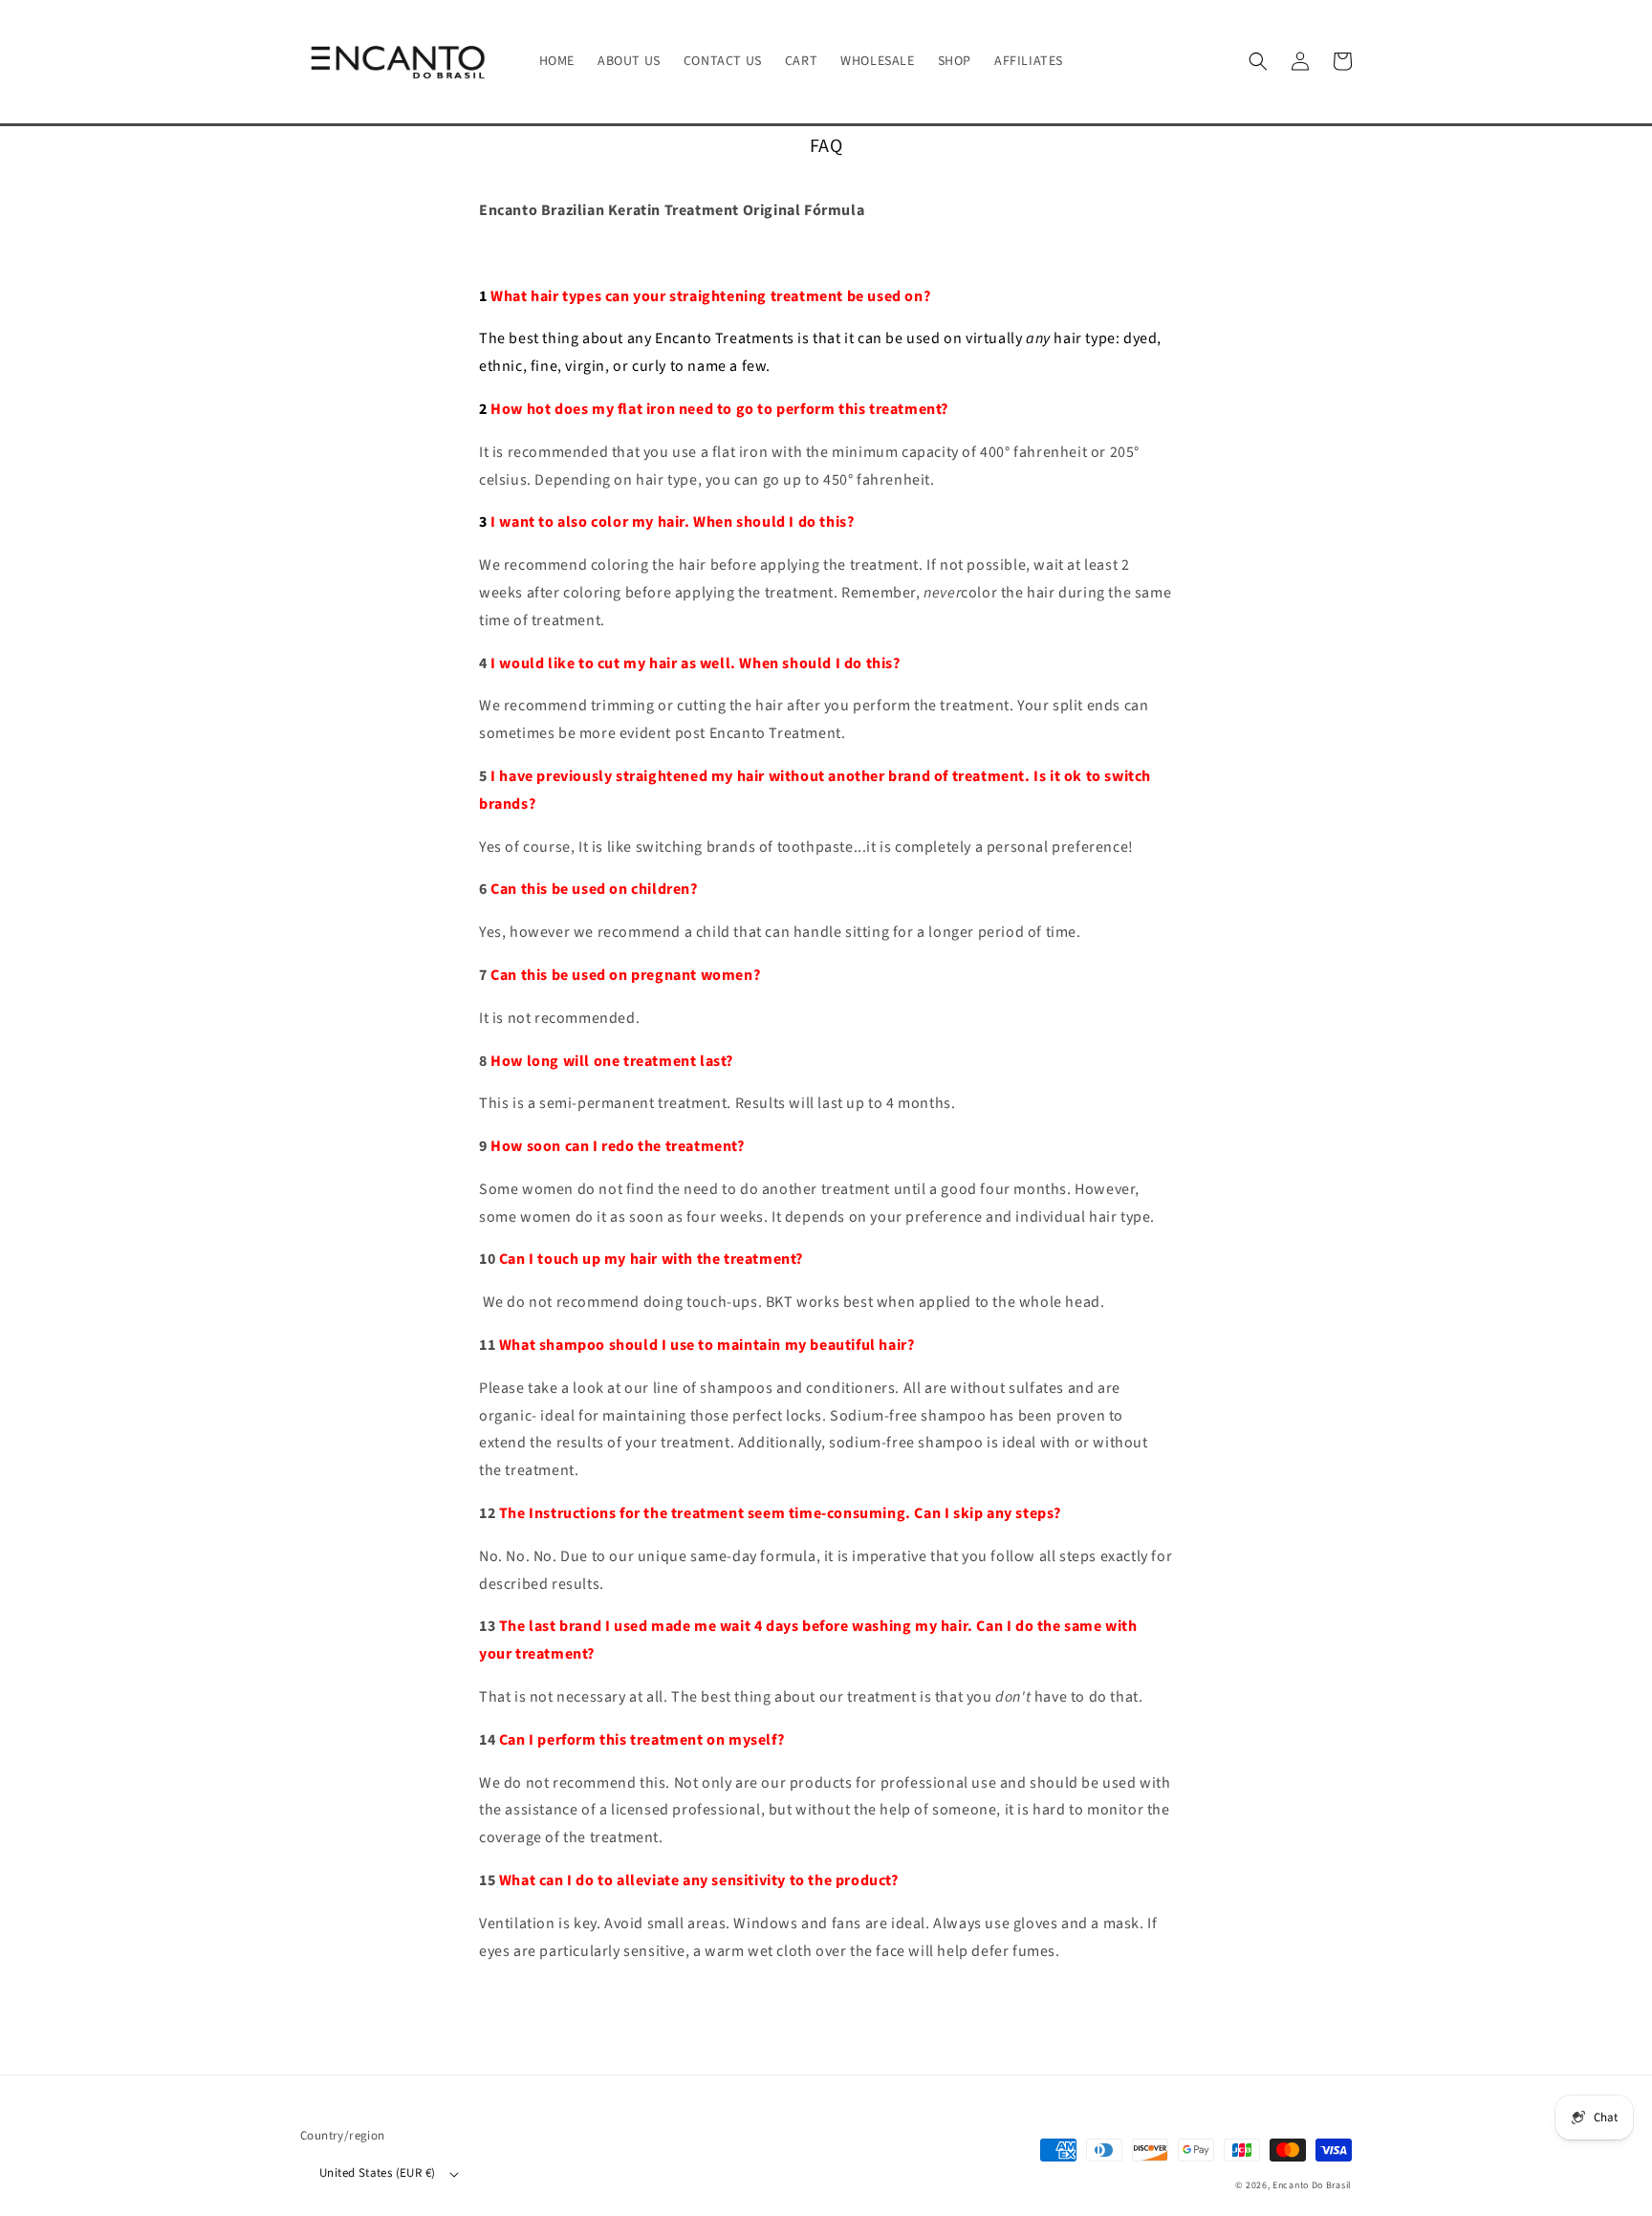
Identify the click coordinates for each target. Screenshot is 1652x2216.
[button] (1258, 61)
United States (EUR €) (377, 2173)
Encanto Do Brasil (1312, 2185)
